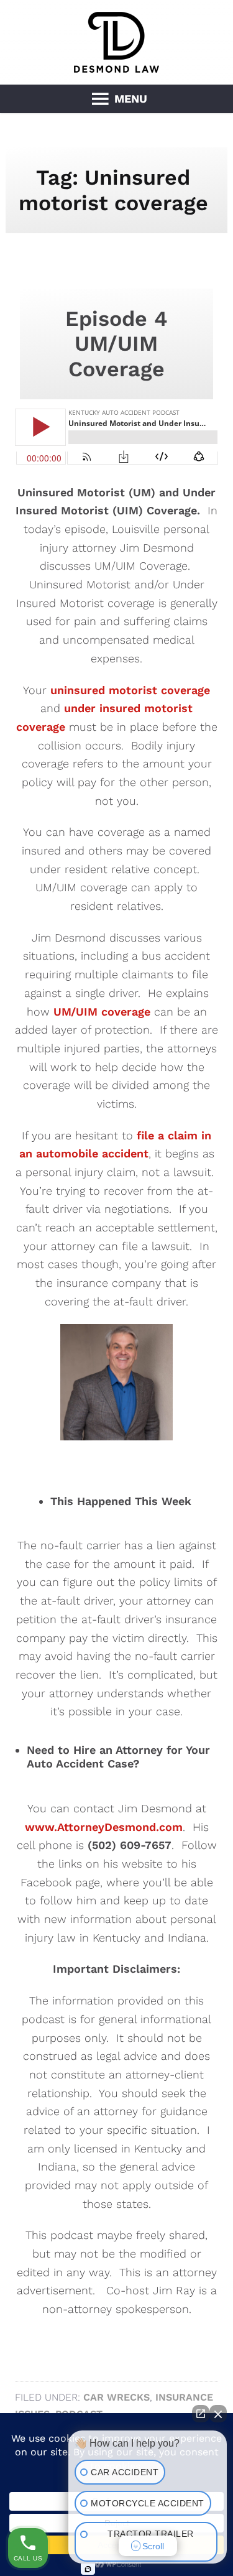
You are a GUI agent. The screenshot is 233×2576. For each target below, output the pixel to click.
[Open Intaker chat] (88, 2569)
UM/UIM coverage (102, 1012)
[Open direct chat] (201, 2414)
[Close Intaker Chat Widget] (218, 2414)
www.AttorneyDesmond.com (104, 1827)
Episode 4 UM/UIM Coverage (116, 344)
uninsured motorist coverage (130, 690)
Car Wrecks (116, 2397)
